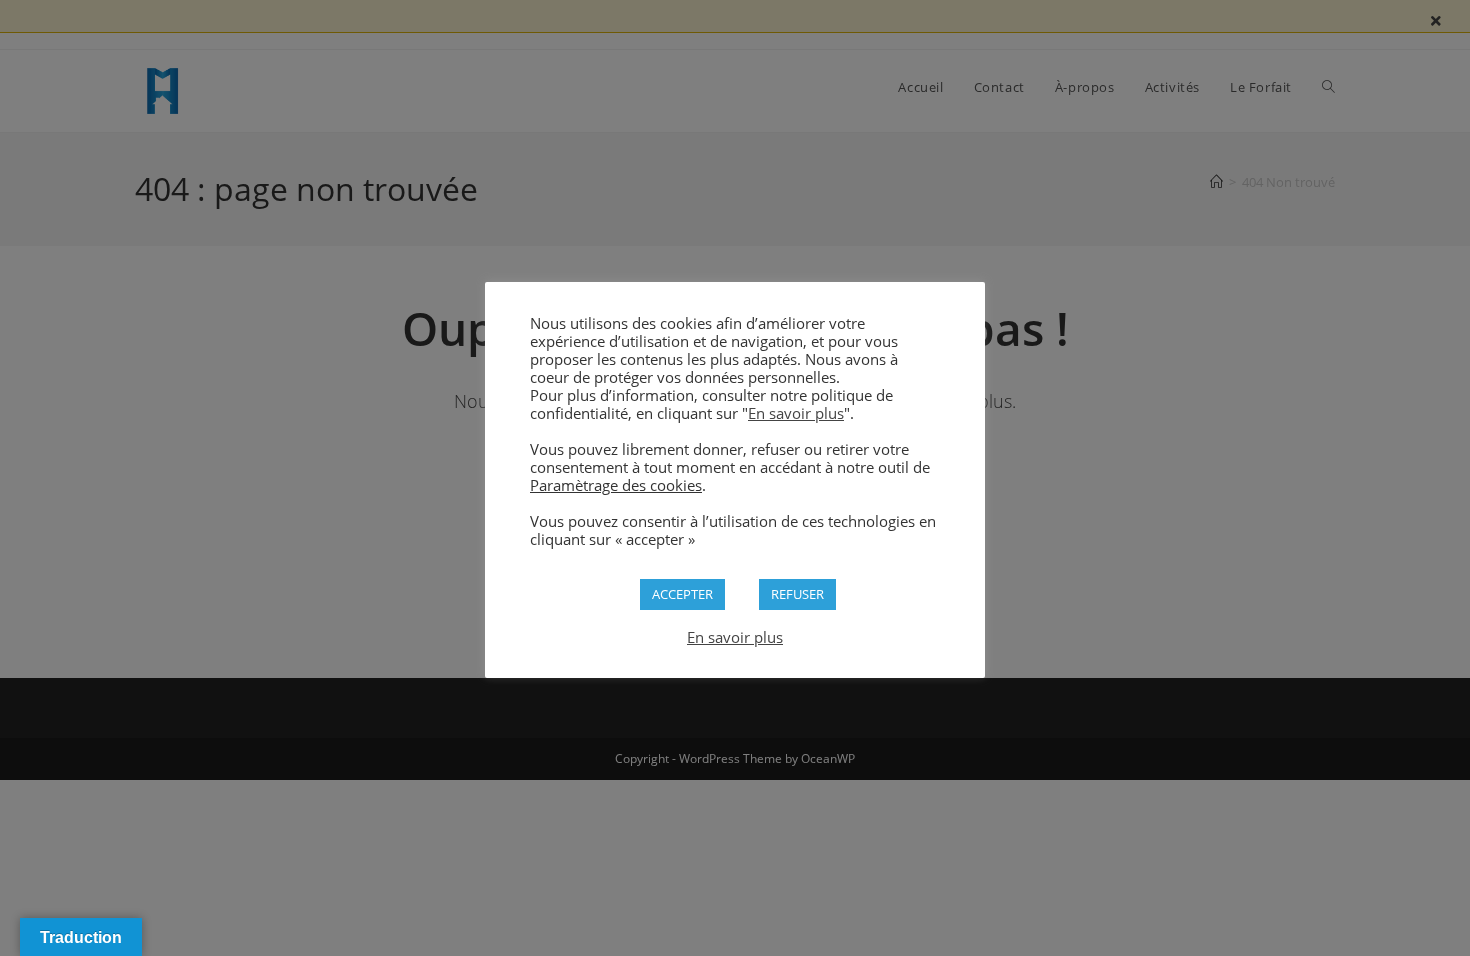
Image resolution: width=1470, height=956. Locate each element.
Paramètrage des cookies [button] (616, 485)
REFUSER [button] (797, 594)
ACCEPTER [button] (682, 594)
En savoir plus (796, 413)
